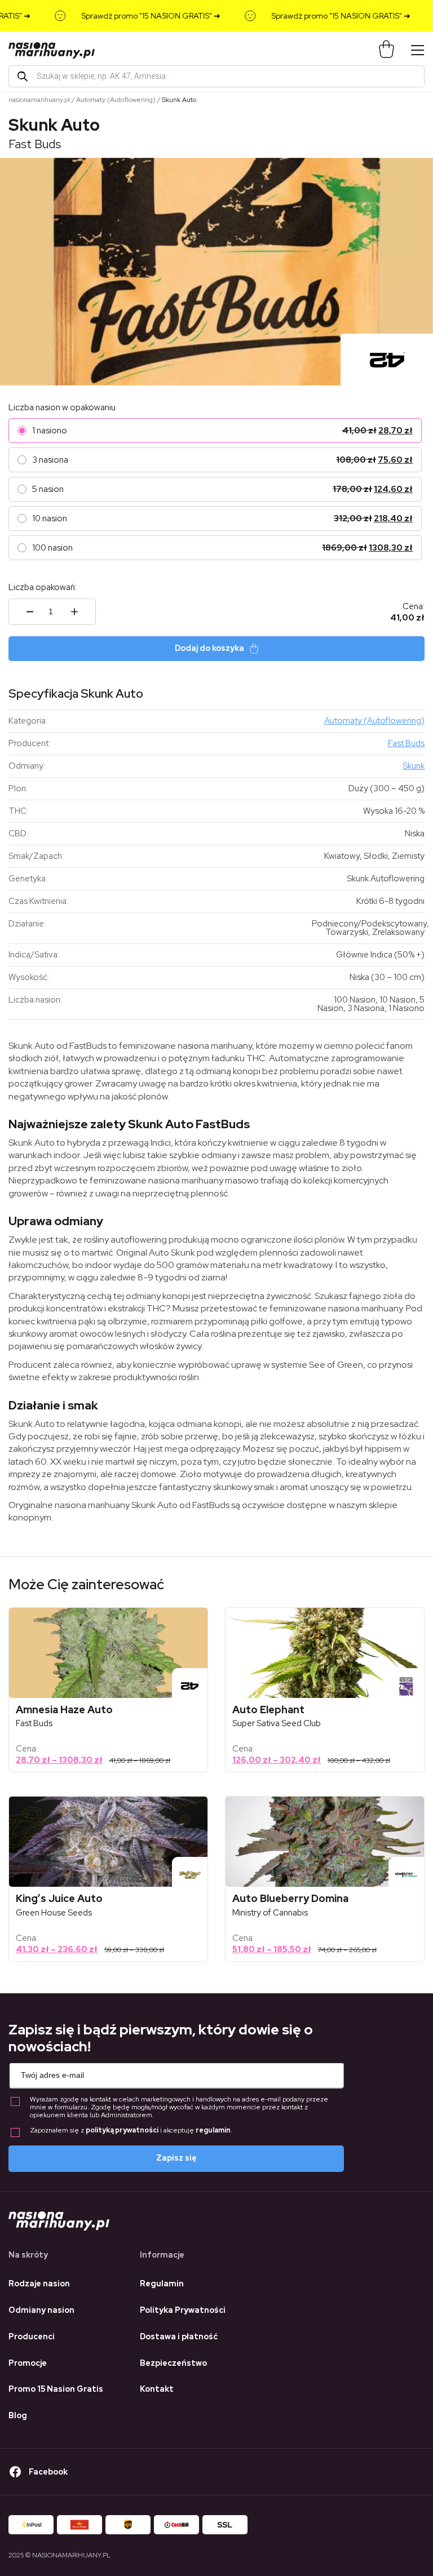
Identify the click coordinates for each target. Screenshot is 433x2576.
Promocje (28, 2363)
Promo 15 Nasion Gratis (56, 2389)
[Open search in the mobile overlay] (216, 76)
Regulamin (162, 2284)
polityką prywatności (122, 2130)
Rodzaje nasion (39, 2284)
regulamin (213, 2130)
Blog (18, 2415)
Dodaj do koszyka (209, 648)
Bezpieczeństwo (173, 2363)
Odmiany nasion (41, 2310)
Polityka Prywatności (183, 2310)
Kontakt (157, 2389)
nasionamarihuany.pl (39, 100)
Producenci (32, 2336)
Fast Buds (35, 144)
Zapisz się (176, 2158)
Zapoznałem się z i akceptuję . (131, 2131)
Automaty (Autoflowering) (116, 100)
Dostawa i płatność (179, 2336)
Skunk (414, 766)
